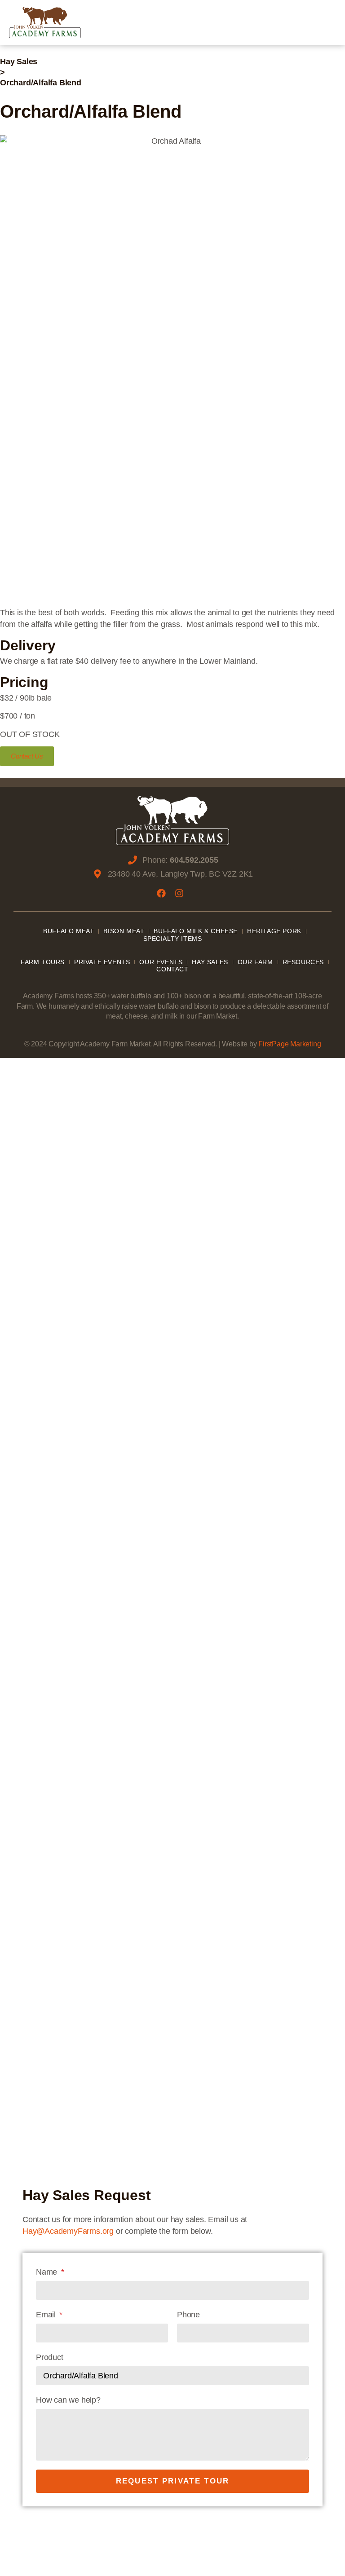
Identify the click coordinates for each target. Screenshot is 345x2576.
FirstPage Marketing (290, 1044)
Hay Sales (19, 62)
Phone (188, 2315)
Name (48, 2272)
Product (50, 2357)
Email (47, 2315)
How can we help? (68, 2400)
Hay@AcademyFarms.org (68, 2231)
